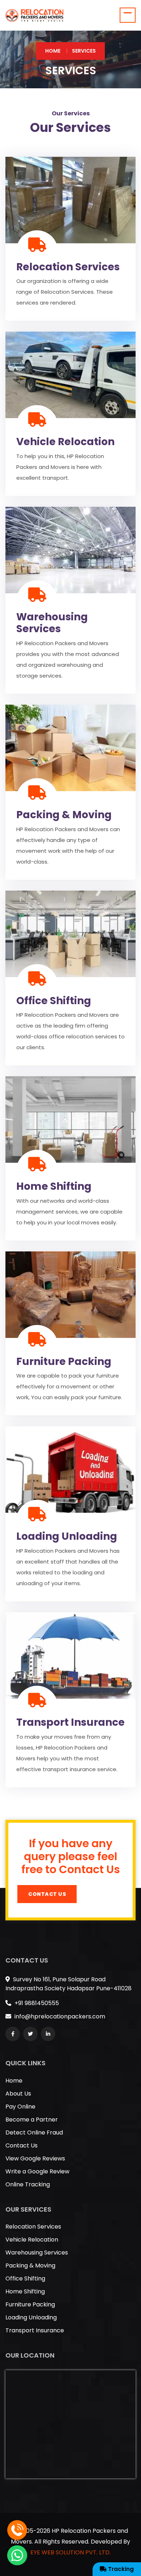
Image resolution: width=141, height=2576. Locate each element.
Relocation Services (68, 267)
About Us (18, 2094)
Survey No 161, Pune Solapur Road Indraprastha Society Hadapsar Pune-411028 (69, 1984)
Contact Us (47, 1894)
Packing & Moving (64, 815)
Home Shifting (54, 1186)
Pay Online (20, 2107)
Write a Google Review (37, 2171)
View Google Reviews (35, 2158)
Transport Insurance (70, 1722)
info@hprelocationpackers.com (59, 2016)
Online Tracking (28, 2184)
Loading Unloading (67, 1536)
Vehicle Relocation (65, 442)
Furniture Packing (64, 1362)
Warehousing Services (52, 623)
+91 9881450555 (36, 2003)
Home (53, 51)
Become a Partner (32, 2120)
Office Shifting (54, 1001)
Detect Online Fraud (34, 2132)
